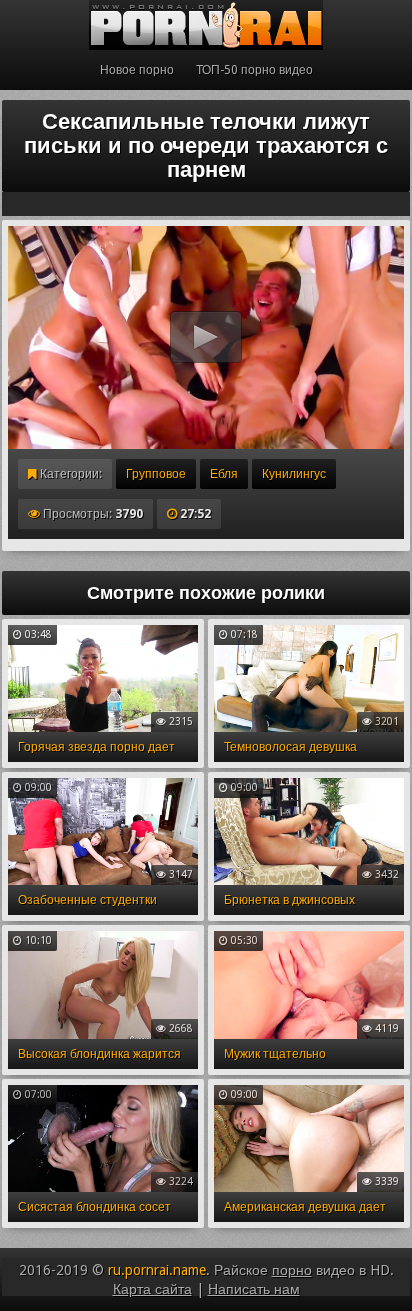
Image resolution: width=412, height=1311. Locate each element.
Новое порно (137, 70)
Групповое (156, 474)
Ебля (224, 474)
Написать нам (254, 1289)
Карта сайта (152, 1289)
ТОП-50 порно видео (254, 70)
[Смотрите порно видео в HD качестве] (206, 25)
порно (292, 1270)
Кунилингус (294, 474)
